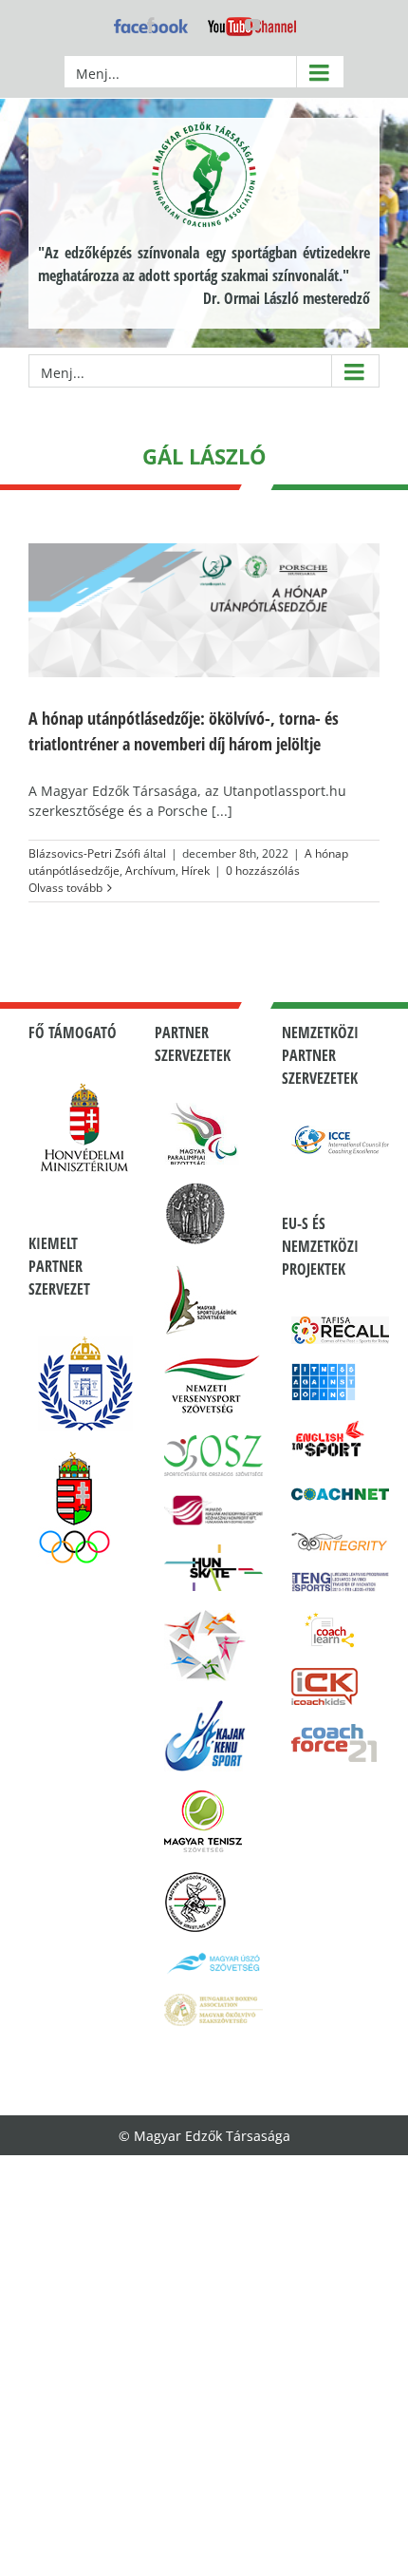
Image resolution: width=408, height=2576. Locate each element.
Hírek (195, 871)
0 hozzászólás (263, 871)
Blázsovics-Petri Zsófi (84, 853)
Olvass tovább (65, 888)
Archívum (150, 871)
